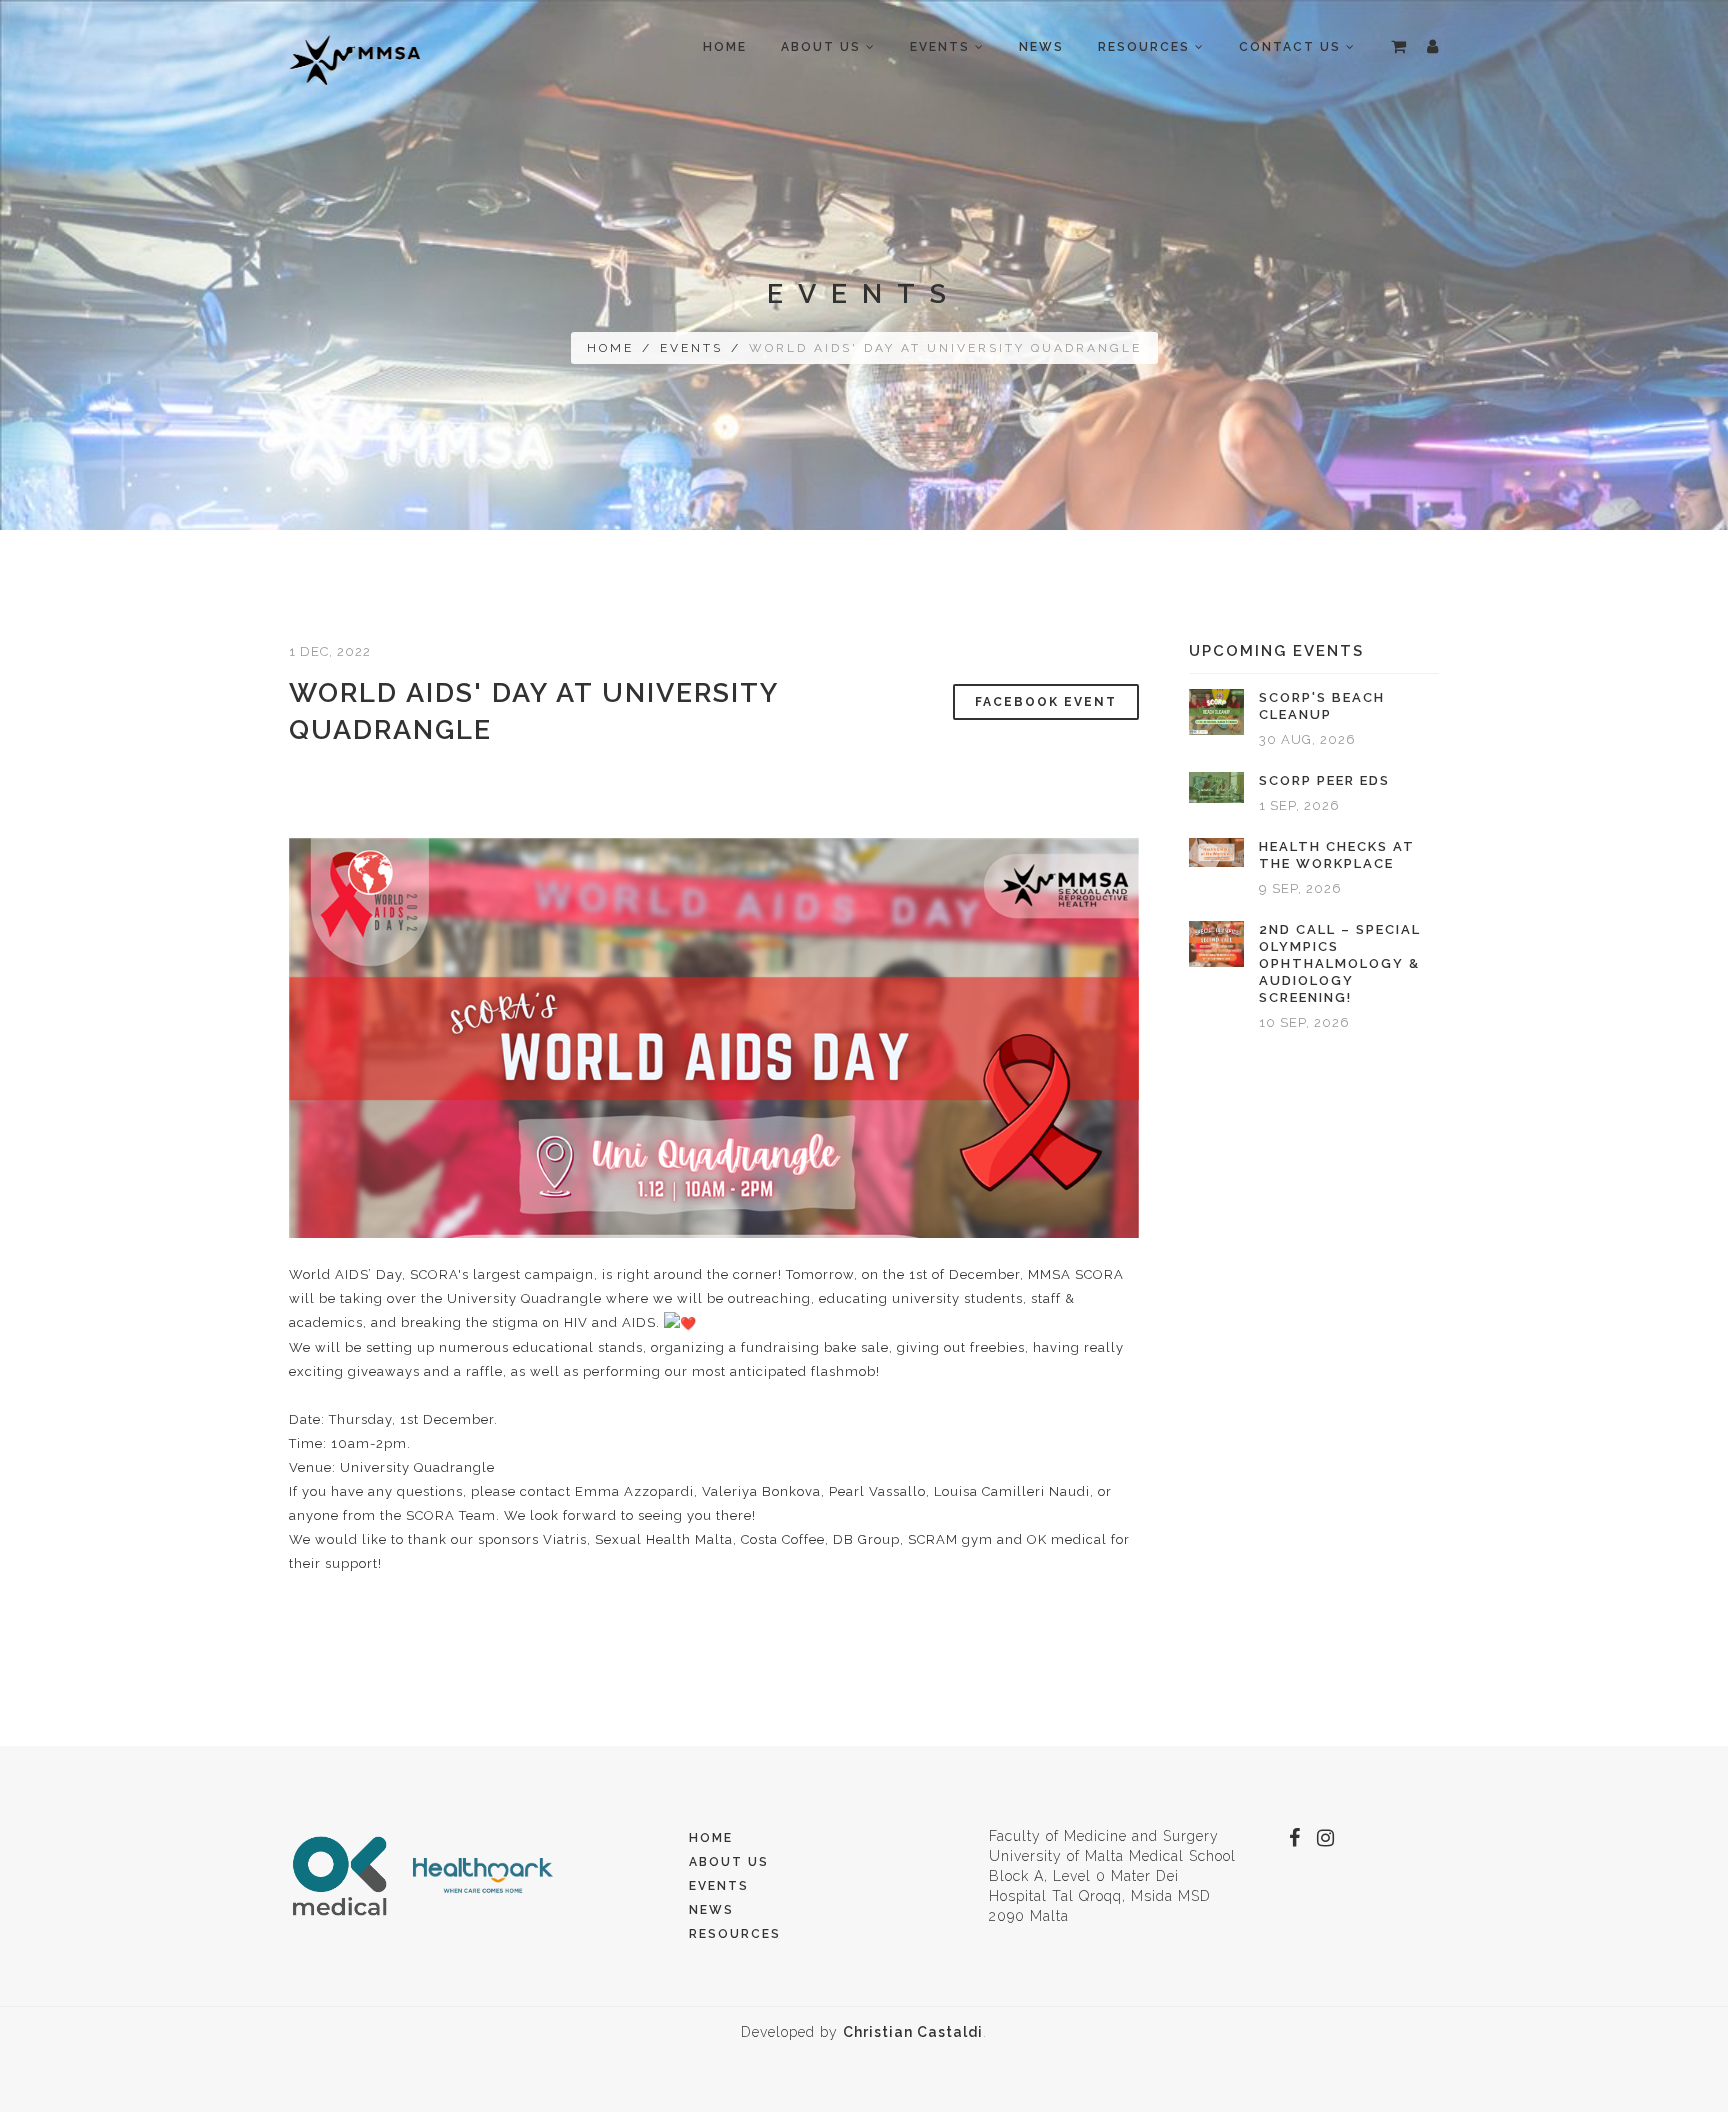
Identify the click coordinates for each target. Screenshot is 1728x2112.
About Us (729, 1862)
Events (691, 348)
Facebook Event (1046, 702)
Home (725, 47)
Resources (735, 1934)
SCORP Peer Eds (1324, 780)
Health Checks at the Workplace (1337, 855)
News (1041, 47)
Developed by (862, 2032)
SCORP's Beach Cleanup (1322, 706)
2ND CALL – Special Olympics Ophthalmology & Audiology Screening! (1340, 963)
